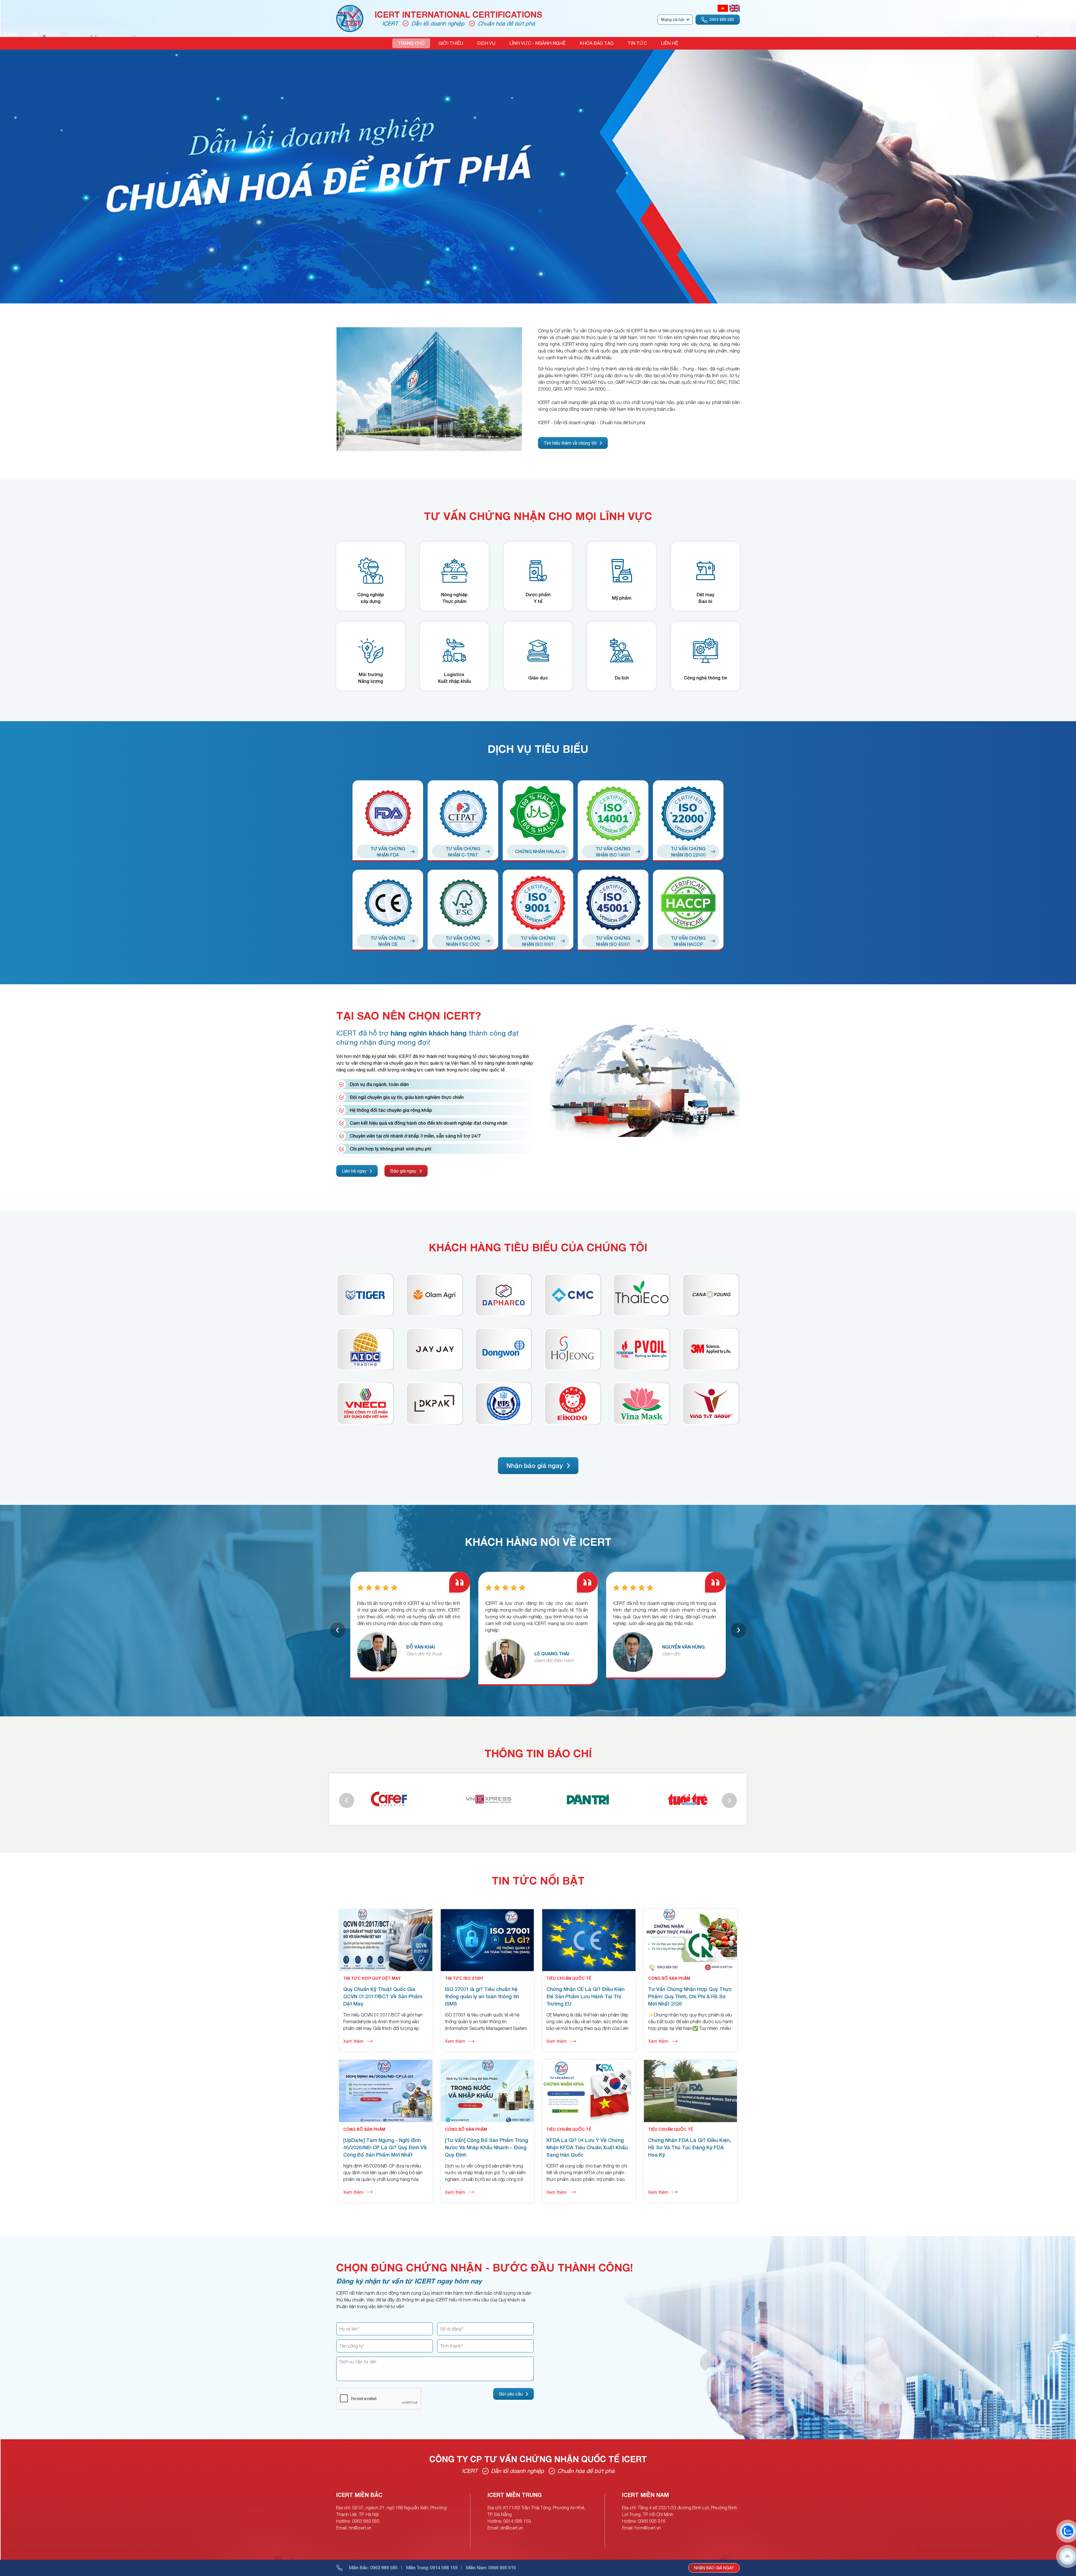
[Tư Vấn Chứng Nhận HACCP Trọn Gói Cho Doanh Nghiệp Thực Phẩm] (688, 903)
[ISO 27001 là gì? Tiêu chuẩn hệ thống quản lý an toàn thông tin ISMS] (487, 1913)
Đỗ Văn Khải (549, 1647)
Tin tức (637, 43)
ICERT (390, 23)
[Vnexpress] (588, 1799)
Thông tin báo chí (538, 1753)
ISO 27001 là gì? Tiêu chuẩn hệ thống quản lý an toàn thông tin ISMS (482, 1996)
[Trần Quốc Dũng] (377, 1659)
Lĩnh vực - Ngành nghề (538, 43)
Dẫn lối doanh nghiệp (438, 23)
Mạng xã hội (672, 19)
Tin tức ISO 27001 (464, 1978)
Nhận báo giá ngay (714, 2568)
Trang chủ (411, 43)
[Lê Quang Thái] (633, 1659)
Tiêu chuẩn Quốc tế (569, 1978)
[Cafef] (488, 1799)
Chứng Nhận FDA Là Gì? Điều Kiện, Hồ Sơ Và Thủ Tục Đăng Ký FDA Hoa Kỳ (689, 2147)
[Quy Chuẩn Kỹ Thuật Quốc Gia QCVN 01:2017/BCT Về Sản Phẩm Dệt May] (386, 1913)
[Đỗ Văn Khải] (505, 1652)
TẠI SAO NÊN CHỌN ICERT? (409, 1016)
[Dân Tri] (687, 1799)
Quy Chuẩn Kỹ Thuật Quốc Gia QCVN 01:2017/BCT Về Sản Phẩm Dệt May (383, 1996)
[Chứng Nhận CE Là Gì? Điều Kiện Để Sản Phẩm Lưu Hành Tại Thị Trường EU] (589, 1913)
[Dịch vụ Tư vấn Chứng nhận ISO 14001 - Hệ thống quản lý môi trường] (613, 814)
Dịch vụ (486, 43)
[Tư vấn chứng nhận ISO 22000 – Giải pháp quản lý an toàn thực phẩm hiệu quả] (688, 814)
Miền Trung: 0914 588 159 (432, 2568)
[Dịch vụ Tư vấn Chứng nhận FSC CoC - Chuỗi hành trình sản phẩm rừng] (463, 903)
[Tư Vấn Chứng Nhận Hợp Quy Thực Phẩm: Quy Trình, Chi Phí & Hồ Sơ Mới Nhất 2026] (691, 1913)
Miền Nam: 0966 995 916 (491, 2568)
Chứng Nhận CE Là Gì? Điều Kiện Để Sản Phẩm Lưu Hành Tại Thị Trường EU (585, 1996)
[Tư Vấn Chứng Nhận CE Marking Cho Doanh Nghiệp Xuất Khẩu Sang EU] (388, 903)
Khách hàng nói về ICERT (538, 1542)
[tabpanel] (388, 865)
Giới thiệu (451, 43)
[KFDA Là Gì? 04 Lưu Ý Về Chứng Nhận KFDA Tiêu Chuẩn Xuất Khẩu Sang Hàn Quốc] (589, 2063)
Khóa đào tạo (597, 43)
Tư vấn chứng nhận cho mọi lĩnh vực (538, 516)
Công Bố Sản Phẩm (669, 1978)
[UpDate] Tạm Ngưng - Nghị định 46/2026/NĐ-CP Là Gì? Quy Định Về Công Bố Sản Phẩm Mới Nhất (385, 2147)
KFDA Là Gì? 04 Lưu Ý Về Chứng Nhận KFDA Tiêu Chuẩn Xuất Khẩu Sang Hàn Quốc (587, 2147)
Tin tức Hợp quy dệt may (372, 1978)
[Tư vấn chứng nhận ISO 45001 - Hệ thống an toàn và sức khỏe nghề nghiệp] (613, 903)
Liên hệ (669, 43)
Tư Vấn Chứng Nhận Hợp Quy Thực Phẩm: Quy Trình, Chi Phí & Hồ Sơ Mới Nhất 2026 (690, 1996)
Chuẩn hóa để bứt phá (506, 23)
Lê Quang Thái (680, 1653)
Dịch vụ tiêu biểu (538, 749)
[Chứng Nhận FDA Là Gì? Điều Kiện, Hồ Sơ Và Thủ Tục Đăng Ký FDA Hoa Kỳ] (691, 2063)
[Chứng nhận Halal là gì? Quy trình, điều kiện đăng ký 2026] (538, 814)
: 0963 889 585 (373, 2568)
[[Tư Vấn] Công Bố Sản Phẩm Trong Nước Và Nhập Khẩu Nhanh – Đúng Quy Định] (487, 2063)
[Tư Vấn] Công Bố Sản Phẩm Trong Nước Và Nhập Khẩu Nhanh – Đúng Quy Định (487, 2147)
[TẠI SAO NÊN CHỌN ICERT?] (645, 1025)
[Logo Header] (350, 8)
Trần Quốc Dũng (427, 1653)
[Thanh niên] (389, 1799)
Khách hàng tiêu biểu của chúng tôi (538, 1247)
